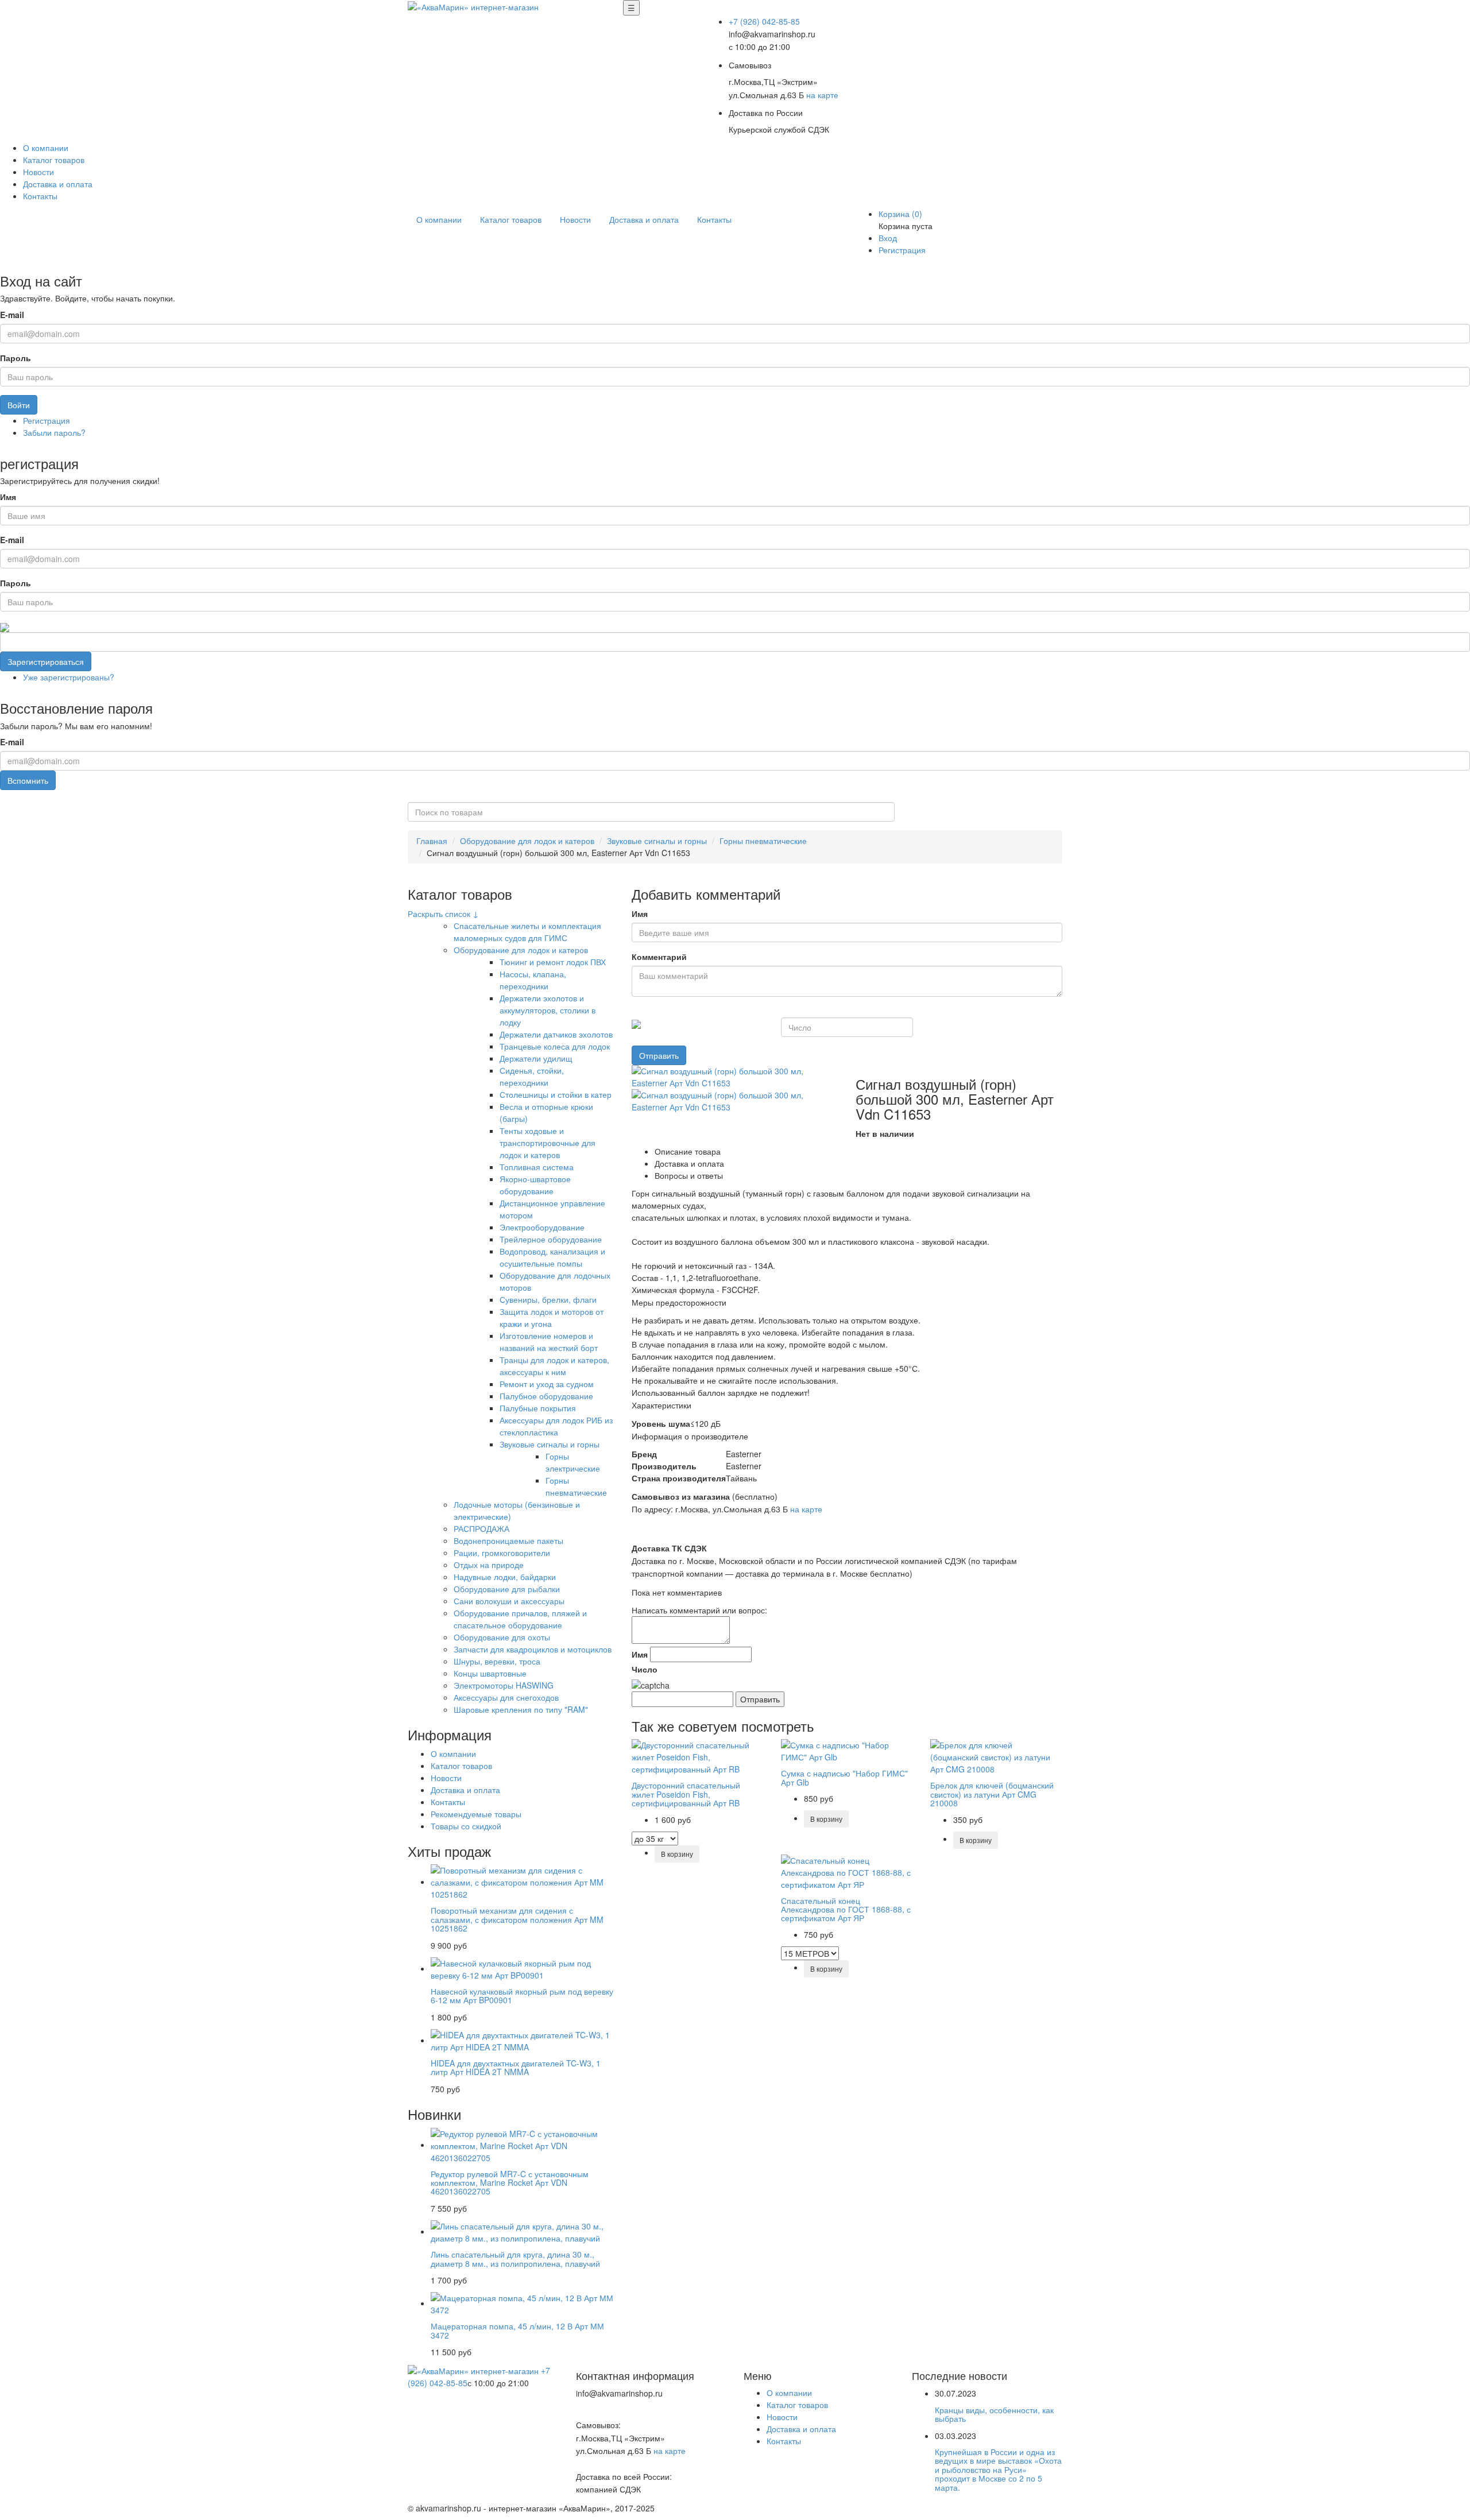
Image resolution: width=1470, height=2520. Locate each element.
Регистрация (902, 250)
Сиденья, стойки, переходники (532, 1076)
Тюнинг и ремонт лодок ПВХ (553, 962)
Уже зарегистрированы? (69, 677)
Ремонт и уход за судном (547, 1384)
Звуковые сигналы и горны (657, 841)
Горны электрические (573, 1462)
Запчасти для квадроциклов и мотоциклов (533, 1649)
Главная (432, 841)
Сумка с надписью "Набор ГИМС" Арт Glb (844, 1777)
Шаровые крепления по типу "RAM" (521, 1709)
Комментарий (659, 957)
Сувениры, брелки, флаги (548, 1299)
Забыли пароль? (54, 432)
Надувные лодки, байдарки (505, 1577)
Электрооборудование (542, 1227)
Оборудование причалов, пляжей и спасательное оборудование (520, 1619)
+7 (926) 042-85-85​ (764, 21)
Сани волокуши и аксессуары (509, 1601)
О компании (46, 148)
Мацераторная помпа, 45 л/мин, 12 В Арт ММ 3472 (517, 2330)
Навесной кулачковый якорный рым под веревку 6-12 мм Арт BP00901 (522, 1996)
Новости (38, 172)
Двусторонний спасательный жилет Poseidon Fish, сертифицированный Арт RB (686, 1794)
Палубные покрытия (538, 1408)
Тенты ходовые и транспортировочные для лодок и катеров (548, 1143)
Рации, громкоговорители (502, 1553)
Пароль (16, 358)
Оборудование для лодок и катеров (527, 841)
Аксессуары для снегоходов (506, 1697)
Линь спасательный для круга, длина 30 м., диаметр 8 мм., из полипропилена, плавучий (515, 2258)
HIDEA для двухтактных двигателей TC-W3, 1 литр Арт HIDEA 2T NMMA (516, 2067)
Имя (8, 497)
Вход (888, 238)
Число (645, 1669)
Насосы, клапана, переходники (533, 980)
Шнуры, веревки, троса (497, 1661)
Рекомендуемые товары (476, 1814)
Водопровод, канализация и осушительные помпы (552, 1257)
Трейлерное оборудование (551, 1239)
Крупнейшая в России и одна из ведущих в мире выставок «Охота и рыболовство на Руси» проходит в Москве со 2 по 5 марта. (998, 2469)
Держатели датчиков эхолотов (556, 1034)
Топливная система (537, 1167)
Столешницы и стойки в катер (556, 1094)
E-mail (12, 315)
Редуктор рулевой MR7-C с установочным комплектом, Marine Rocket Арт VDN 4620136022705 (510, 2183)
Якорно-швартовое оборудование (535, 1185)
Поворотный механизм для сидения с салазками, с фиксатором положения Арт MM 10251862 (517, 1919)
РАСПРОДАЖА (481, 1528)
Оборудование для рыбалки (507, 1589)
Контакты (40, 196)
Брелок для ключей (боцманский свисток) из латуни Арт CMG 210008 (992, 1794)
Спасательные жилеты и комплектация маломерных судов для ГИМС (527, 932)
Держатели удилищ (536, 1058)
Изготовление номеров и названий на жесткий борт (549, 1342)
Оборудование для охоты (502, 1637)
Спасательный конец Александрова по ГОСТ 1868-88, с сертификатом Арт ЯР (846, 1909)
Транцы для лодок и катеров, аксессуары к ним (554, 1366)
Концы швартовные (490, 1673)
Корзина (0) (900, 214)
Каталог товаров (54, 160)
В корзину (677, 1854)
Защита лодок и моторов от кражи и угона (552, 1317)
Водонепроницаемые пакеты (508, 1540)
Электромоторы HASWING (504, 1685)
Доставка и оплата (58, 184)
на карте (822, 95)
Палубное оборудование (546, 1396)
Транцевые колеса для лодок (555, 1046)
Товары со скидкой (466, 1826)
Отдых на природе (489, 1565)
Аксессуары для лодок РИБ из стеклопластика (556, 1426)
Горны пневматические (763, 841)
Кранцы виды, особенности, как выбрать (994, 2414)
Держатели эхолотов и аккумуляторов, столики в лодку (548, 1010)
